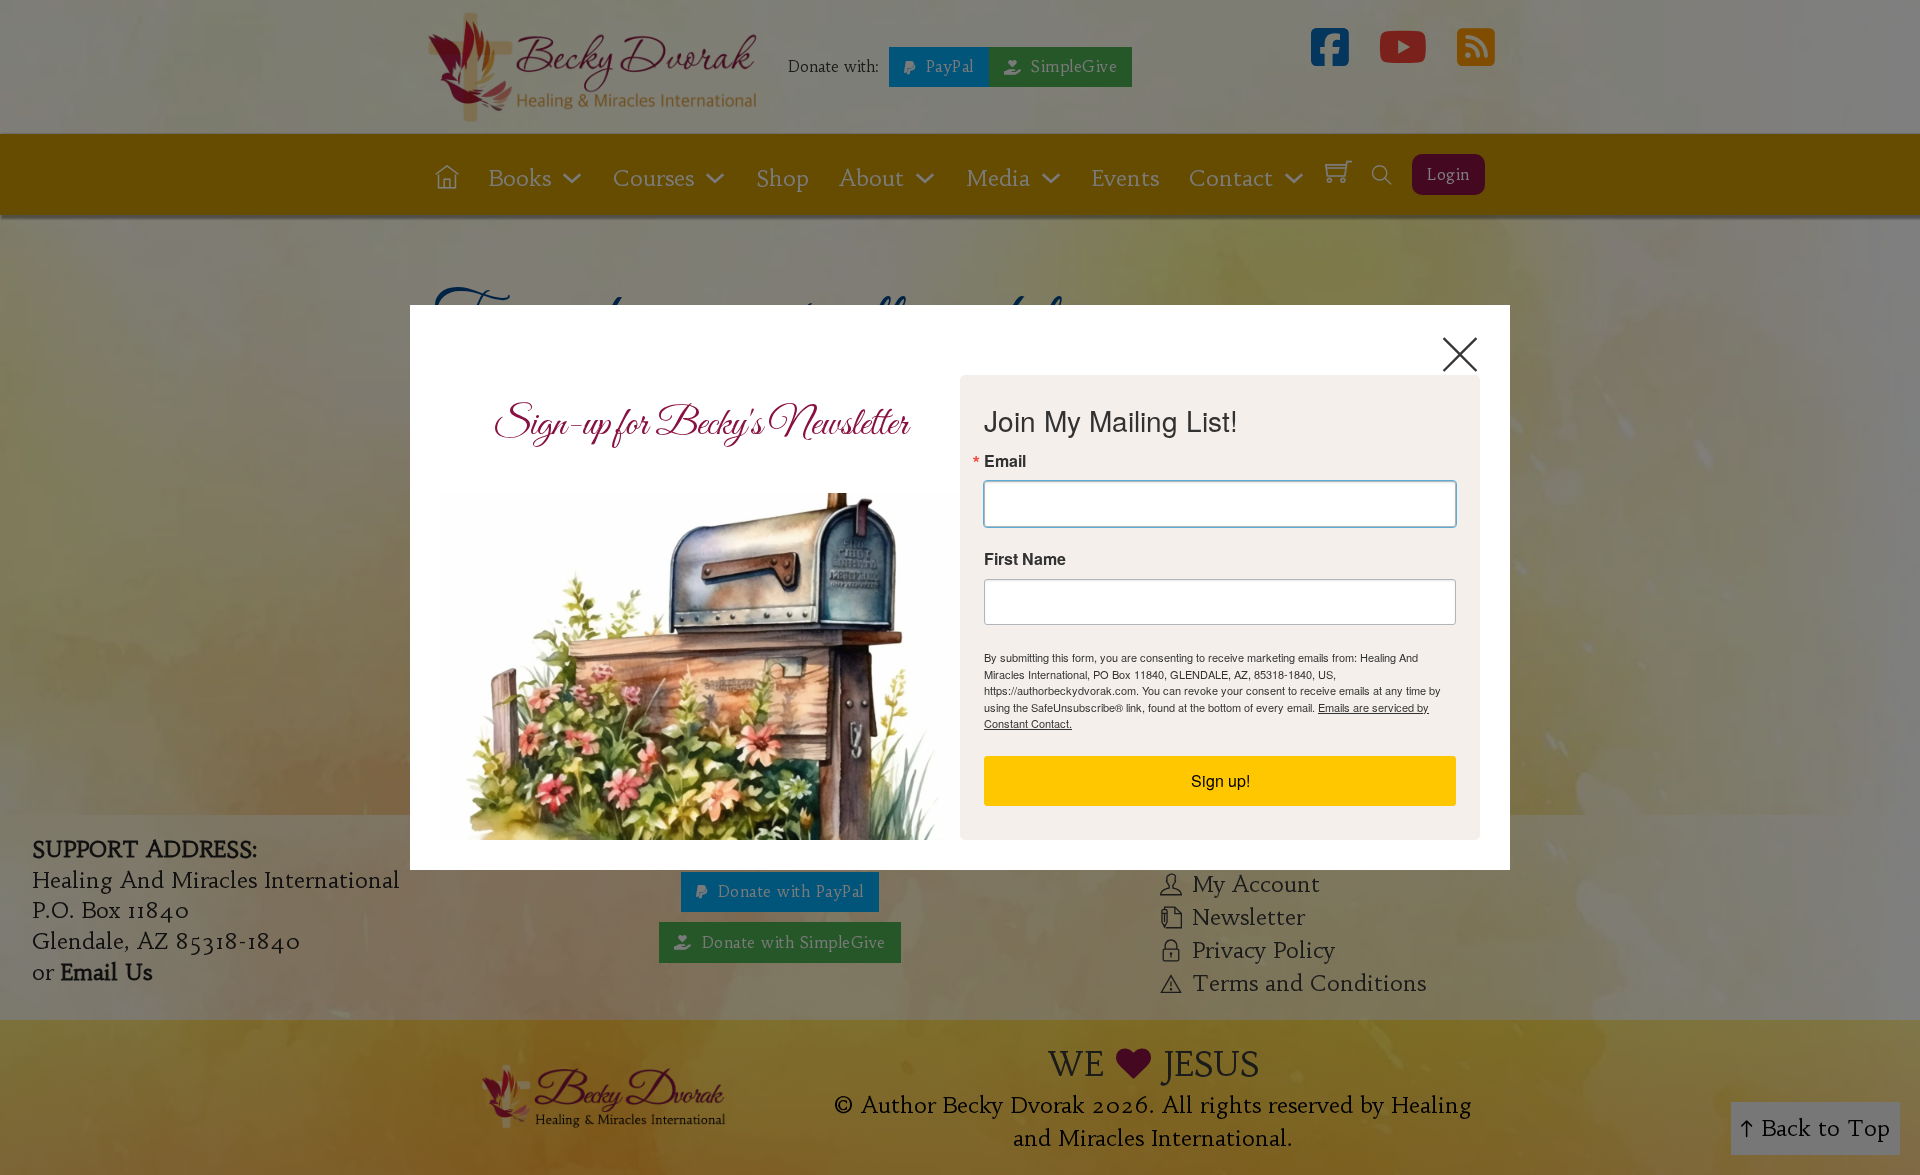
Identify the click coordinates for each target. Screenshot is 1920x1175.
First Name (1025, 559)
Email (1005, 461)
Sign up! (1220, 780)
